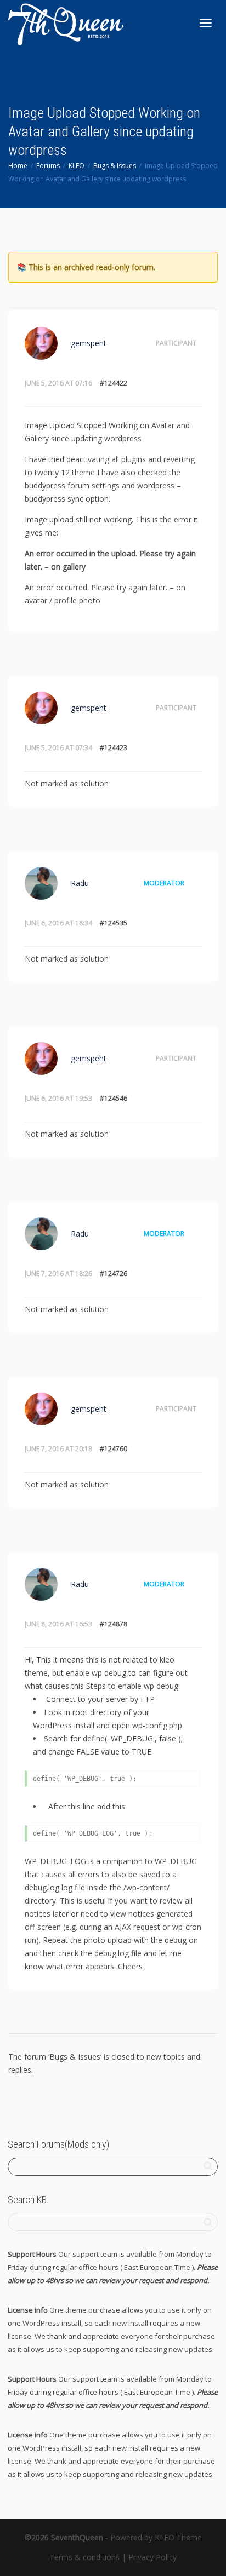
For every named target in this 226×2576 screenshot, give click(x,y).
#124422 (114, 383)
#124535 (114, 923)
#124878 (114, 1624)
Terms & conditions (84, 2557)
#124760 (114, 1449)
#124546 (114, 1098)
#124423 (114, 748)
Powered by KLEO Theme (156, 2537)
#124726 (114, 1273)
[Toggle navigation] (206, 23)
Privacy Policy (152, 2557)
